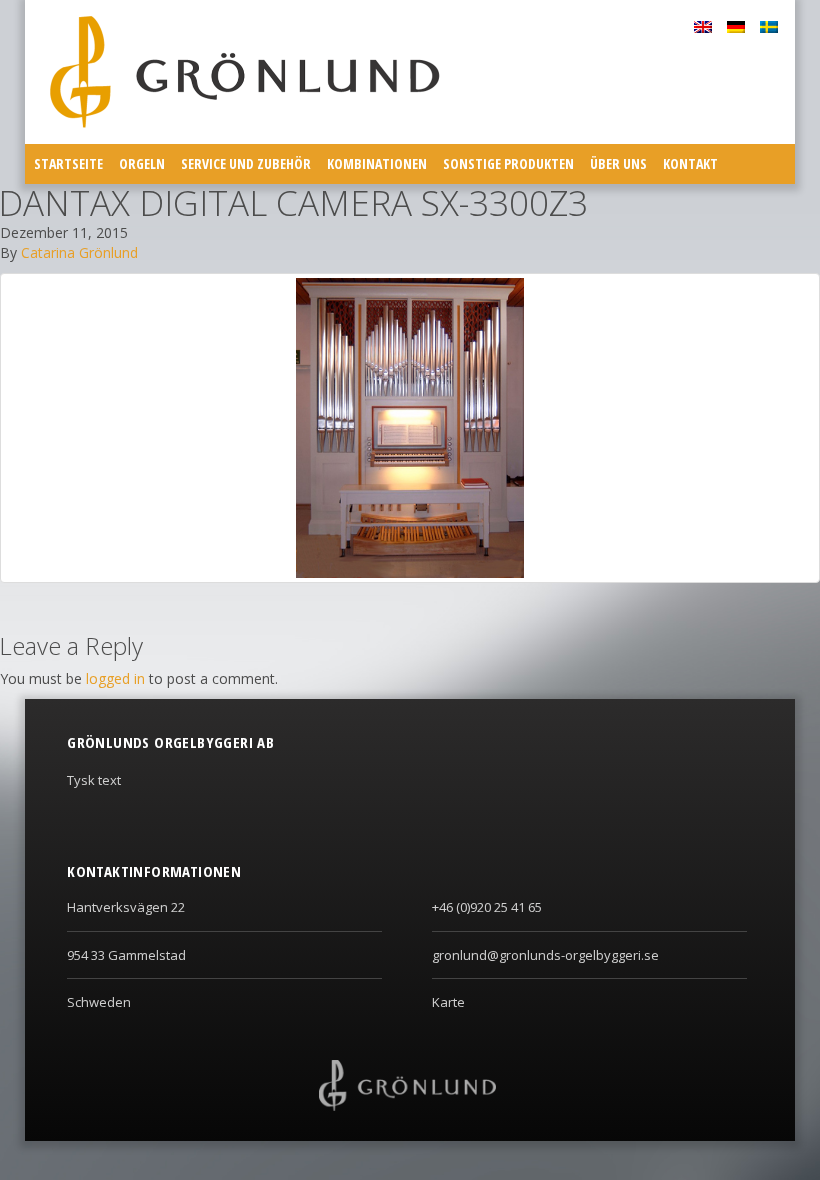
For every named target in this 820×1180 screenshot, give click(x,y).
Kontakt (690, 163)
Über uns (618, 163)
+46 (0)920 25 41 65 (487, 907)
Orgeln (142, 163)
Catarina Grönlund (79, 252)
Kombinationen (377, 163)
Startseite (68, 163)
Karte (448, 1002)
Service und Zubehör (246, 163)
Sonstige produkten (508, 163)
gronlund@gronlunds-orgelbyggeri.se (545, 955)
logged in (115, 678)
